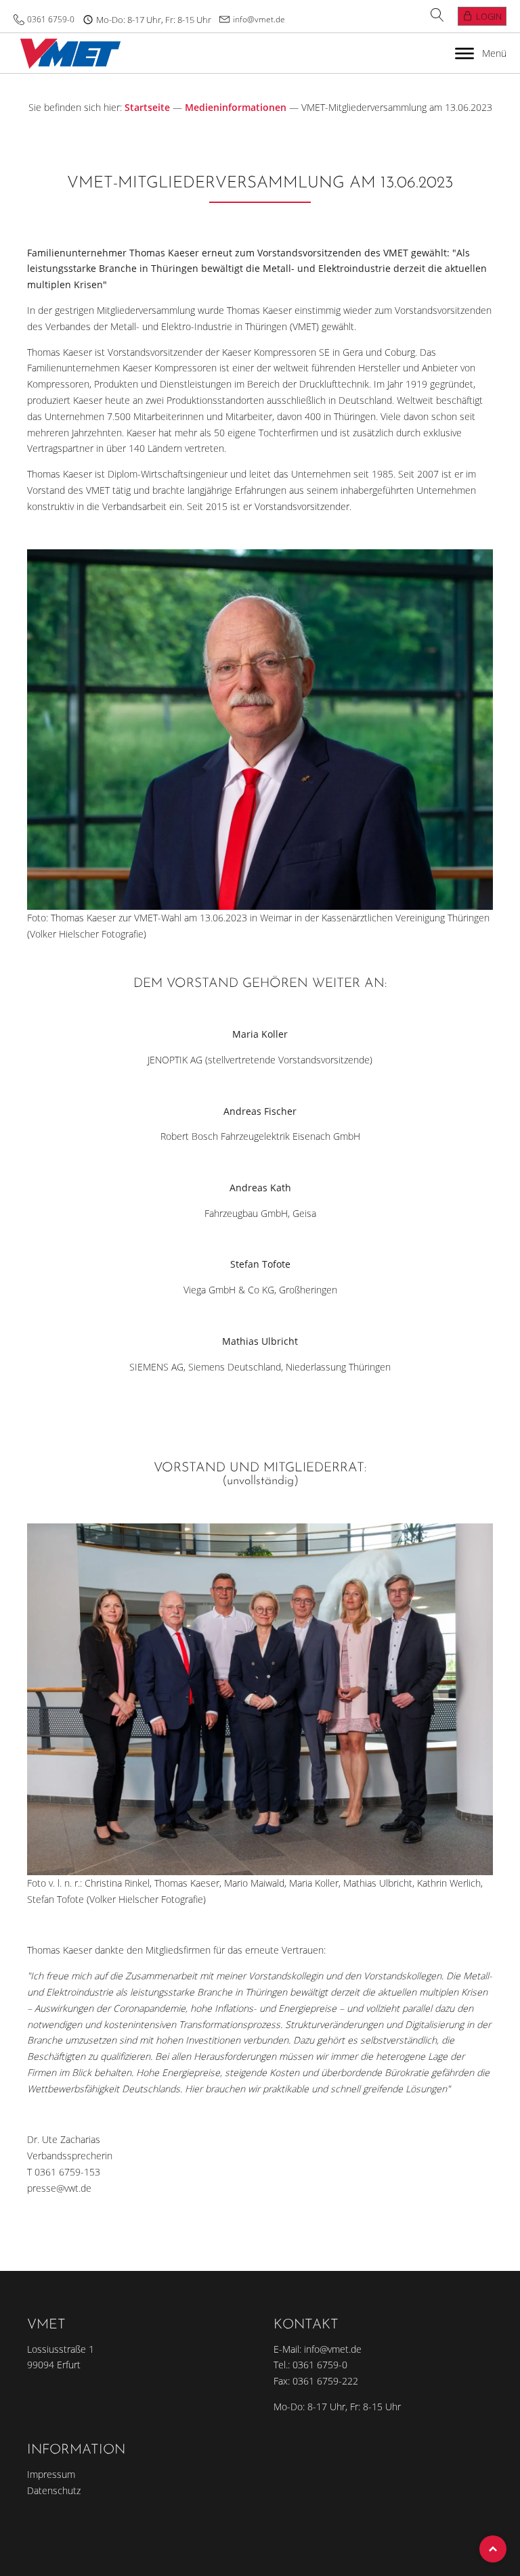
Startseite (147, 107)
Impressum (51, 2474)
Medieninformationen (236, 107)
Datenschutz (54, 2490)
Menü (494, 53)
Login (489, 16)
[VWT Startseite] (67, 53)
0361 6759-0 (51, 19)
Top (493, 2549)
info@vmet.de (259, 19)
